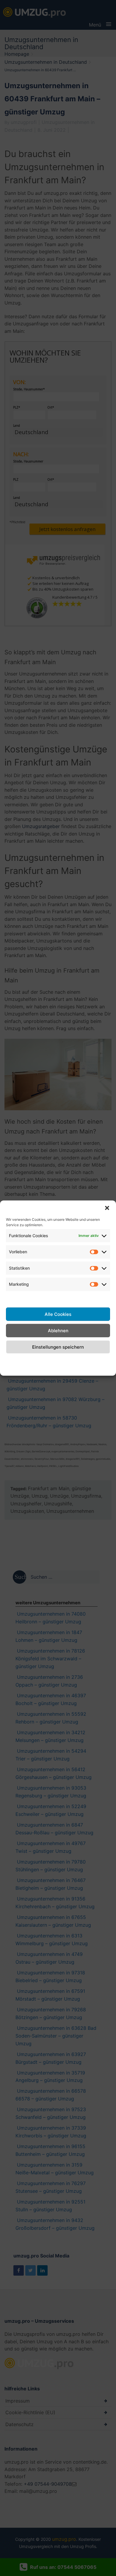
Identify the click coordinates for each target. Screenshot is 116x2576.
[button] (107, 1208)
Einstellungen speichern (58, 1347)
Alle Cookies (58, 1314)
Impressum (98, 1360)
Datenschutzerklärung (58, 1360)
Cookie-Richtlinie (16, 1364)
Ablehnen (58, 1330)
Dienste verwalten (58, 1297)
